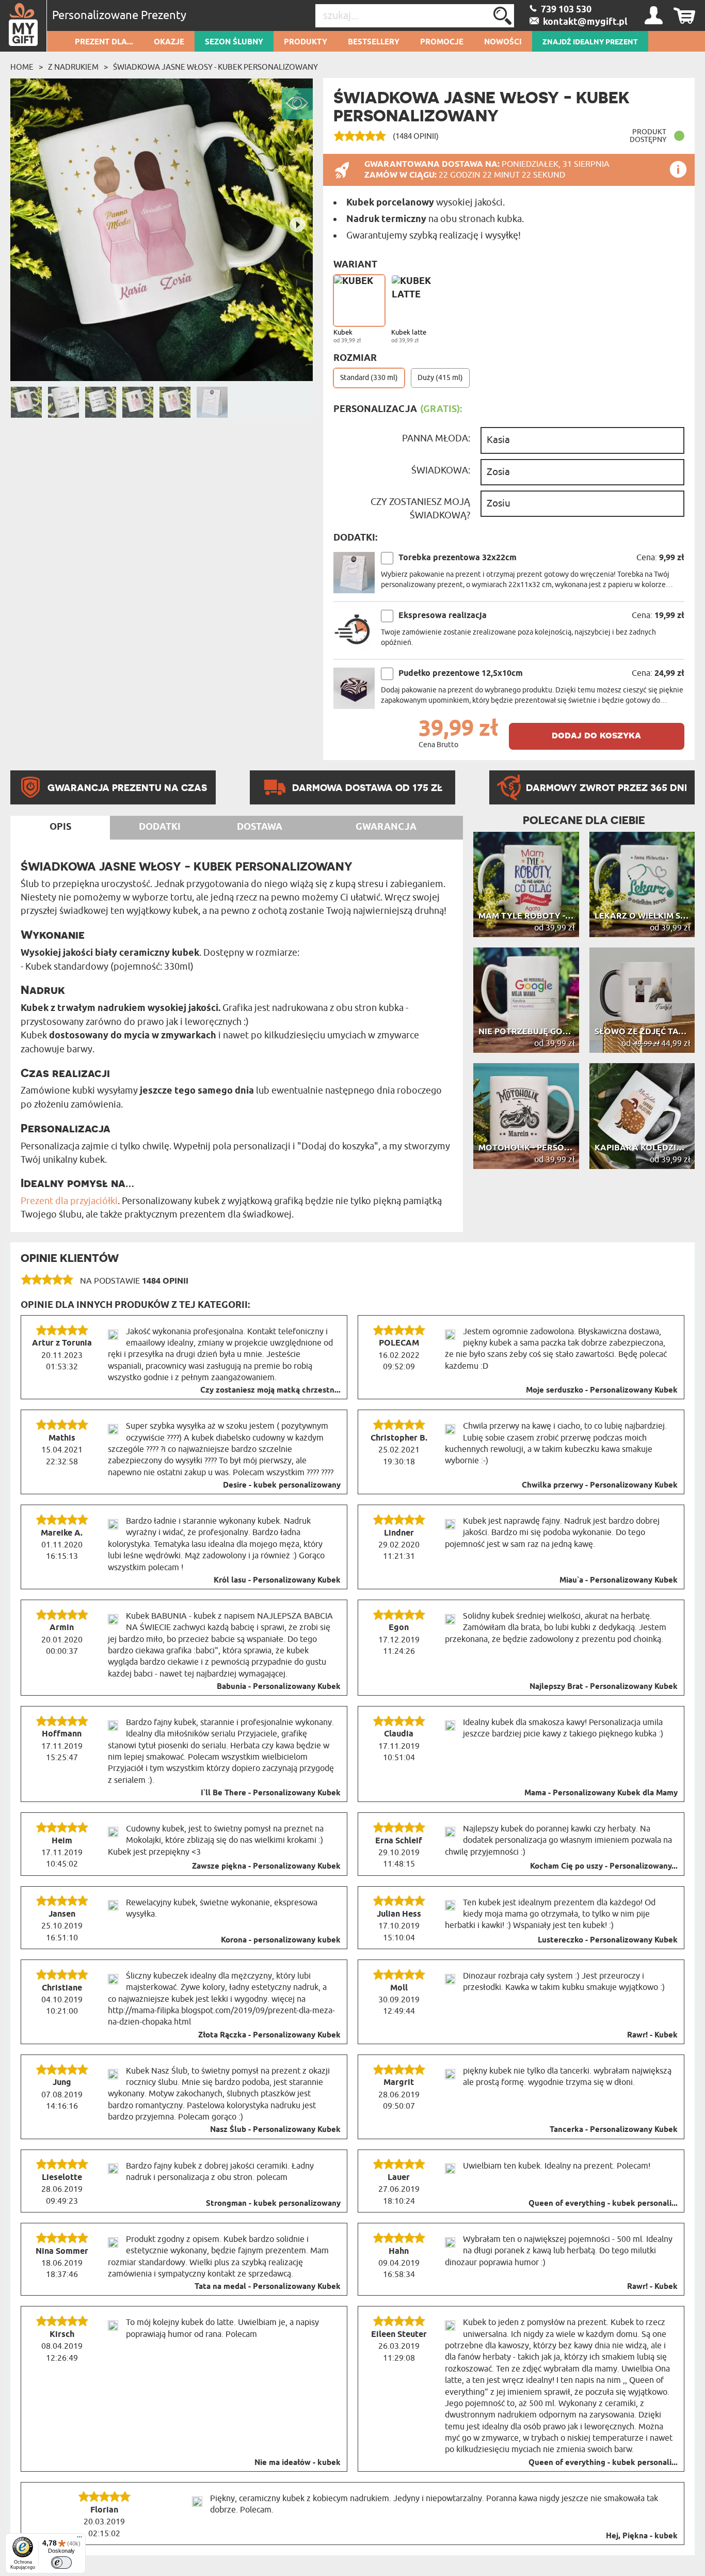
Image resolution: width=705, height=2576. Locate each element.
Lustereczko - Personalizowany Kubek (608, 1940)
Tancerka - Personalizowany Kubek (614, 2130)
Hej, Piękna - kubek (642, 2536)
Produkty (306, 42)
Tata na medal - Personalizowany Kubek (268, 2287)
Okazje (169, 42)
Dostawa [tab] (260, 827)
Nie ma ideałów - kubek (298, 2463)
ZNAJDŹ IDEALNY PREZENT (590, 42)
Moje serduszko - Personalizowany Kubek (602, 1390)
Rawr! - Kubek (652, 2035)
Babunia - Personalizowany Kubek (279, 1687)
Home (22, 67)
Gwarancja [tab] (386, 827)
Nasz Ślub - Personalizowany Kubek (275, 2130)
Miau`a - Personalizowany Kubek (619, 1581)
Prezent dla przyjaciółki (69, 1201)
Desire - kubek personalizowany (282, 1485)
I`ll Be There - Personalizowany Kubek (271, 1793)
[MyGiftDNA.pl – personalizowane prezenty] (23, 26)
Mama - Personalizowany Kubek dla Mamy (601, 1793)
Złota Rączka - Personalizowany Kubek (269, 2035)
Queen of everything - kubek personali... (603, 2204)
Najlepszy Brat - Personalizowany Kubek (604, 1687)
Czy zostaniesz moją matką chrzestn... (270, 1390)
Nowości (503, 42)
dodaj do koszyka (596, 735)
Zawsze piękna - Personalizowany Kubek (266, 1867)
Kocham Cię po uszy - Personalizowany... (604, 1867)
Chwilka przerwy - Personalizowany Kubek (600, 1485)
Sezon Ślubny (234, 42)
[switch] (61, 2563)
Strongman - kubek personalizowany (273, 2204)
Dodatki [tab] (160, 827)
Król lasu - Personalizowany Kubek (277, 1581)
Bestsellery (374, 42)
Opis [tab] (60, 827)
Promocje (442, 42)
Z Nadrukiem (73, 67)
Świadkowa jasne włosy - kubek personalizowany (215, 67)
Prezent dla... (104, 42)
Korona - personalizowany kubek (281, 1940)
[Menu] (79, 2539)
